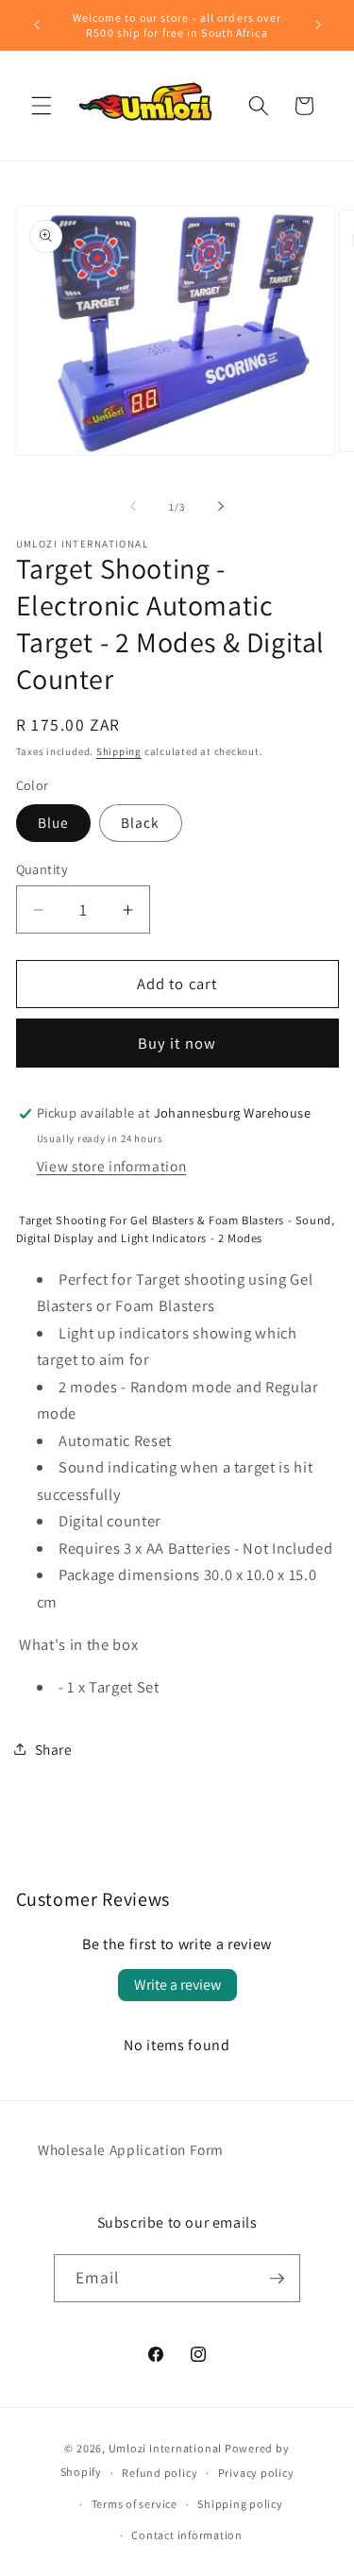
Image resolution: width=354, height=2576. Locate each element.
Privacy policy (256, 2473)
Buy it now (177, 1043)
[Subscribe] (277, 2279)
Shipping (119, 751)
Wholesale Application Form (131, 2149)
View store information (112, 1166)
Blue (53, 822)
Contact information (187, 2535)
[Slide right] (221, 507)
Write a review (177, 1985)
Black (141, 822)
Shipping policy (240, 2504)
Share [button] (54, 1749)
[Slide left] (133, 507)
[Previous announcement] (37, 25)
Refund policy (160, 2473)
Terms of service (135, 2504)
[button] (42, 106)
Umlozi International (165, 2448)
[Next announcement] (318, 25)
